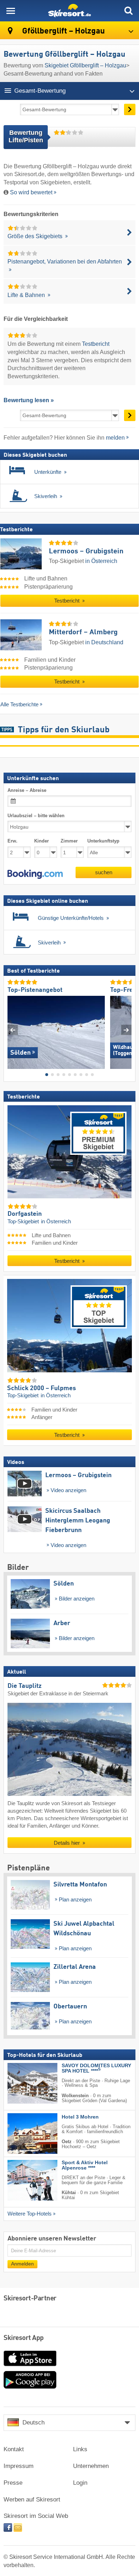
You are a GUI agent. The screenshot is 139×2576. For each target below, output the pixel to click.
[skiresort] (69, 11)
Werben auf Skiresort (32, 2500)
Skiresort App (24, 2338)
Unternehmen (91, 2466)
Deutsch (34, 2423)
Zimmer (69, 841)
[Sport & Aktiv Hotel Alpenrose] (22, 2180)
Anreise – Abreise (27, 790)
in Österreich (101, 561)
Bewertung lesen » (29, 400)
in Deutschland (104, 642)
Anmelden (22, 2264)
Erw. (12, 841)
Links (80, 2449)
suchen (104, 872)
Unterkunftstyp (103, 841)
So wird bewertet (31, 192)
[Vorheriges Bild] (13, 1030)
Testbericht (96, 344)
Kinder (42, 841)
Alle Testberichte (19, 704)
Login (80, 2483)
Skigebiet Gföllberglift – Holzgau (85, 65)
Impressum (19, 2466)
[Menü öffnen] (11, 11)
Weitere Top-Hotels (30, 2214)
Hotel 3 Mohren (80, 2117)
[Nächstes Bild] (126, 1030)
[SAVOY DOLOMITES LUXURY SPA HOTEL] (22, 2083)
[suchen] (128, 11)
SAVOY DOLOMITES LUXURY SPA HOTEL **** (96, 2068)
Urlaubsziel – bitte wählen (36, 816)
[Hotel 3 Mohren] (22, 2134)
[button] (35, 874)
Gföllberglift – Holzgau (63, 31)
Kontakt (14, 2449)
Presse (13, 2483)
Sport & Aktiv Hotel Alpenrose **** (85, 2165)
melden (115, 438)
